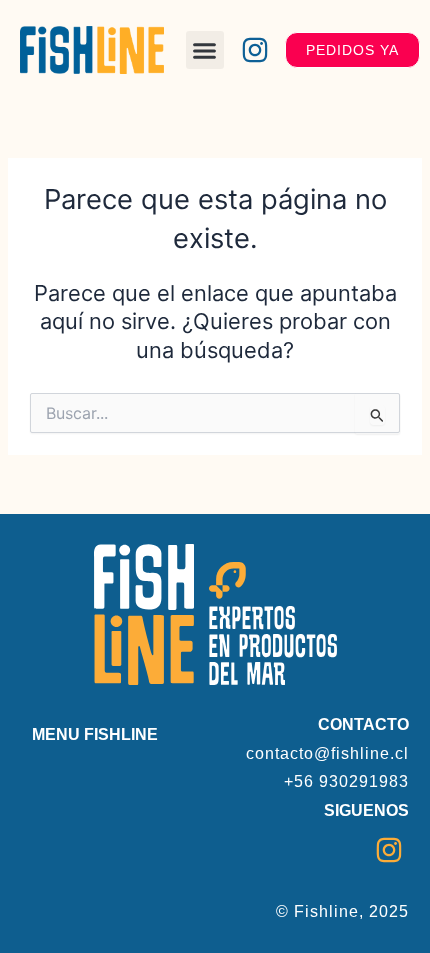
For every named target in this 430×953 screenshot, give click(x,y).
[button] (205, 50)
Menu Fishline (95, 734)
